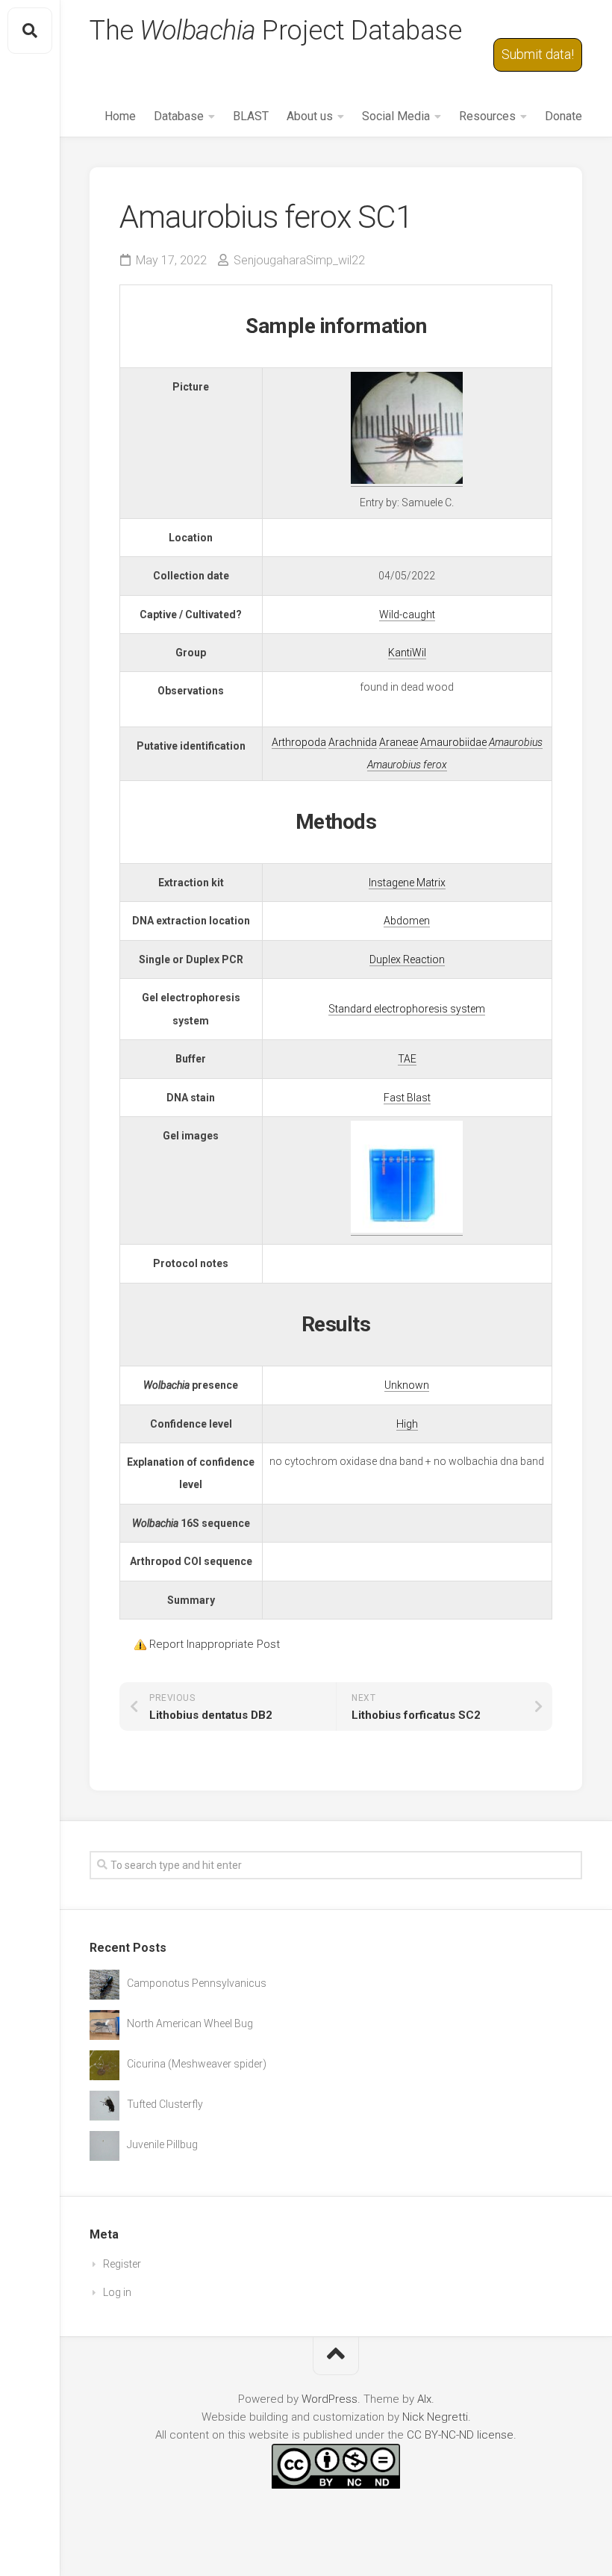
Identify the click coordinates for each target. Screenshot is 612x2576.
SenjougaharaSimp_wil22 (299, 260)
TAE (407, 1059)
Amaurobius (516, 742)
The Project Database (275, 31)
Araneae (399, 742)
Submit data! (538, 54)
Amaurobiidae (453, 742)
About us (310, 116)
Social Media (396, 116)
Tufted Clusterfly (165, 2104)
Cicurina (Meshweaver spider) (197, 2064)
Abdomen (407, 921)
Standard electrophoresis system (407, 1009)
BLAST (251, 116)
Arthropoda (299, 742)
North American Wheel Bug (190, 2023)
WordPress (330, 2399)
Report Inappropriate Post (215, 1644)
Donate (563, 116)
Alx (424, 2399)
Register (122, 2264)
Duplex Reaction (407, 959)
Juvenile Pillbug (162, 2144)
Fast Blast (407, 1098)
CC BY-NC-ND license (460, 2435)
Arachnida (353, 742)
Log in (117, 2292)
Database (179, 116)
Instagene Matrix (407, 883)
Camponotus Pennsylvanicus (197, 1983)
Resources (487, 116)
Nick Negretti (435, 2417)
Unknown (407, 1385)
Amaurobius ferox (407, 765)
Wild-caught (407, 615)
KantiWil (407, 653)
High (407, 1424)
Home (120, 116)
